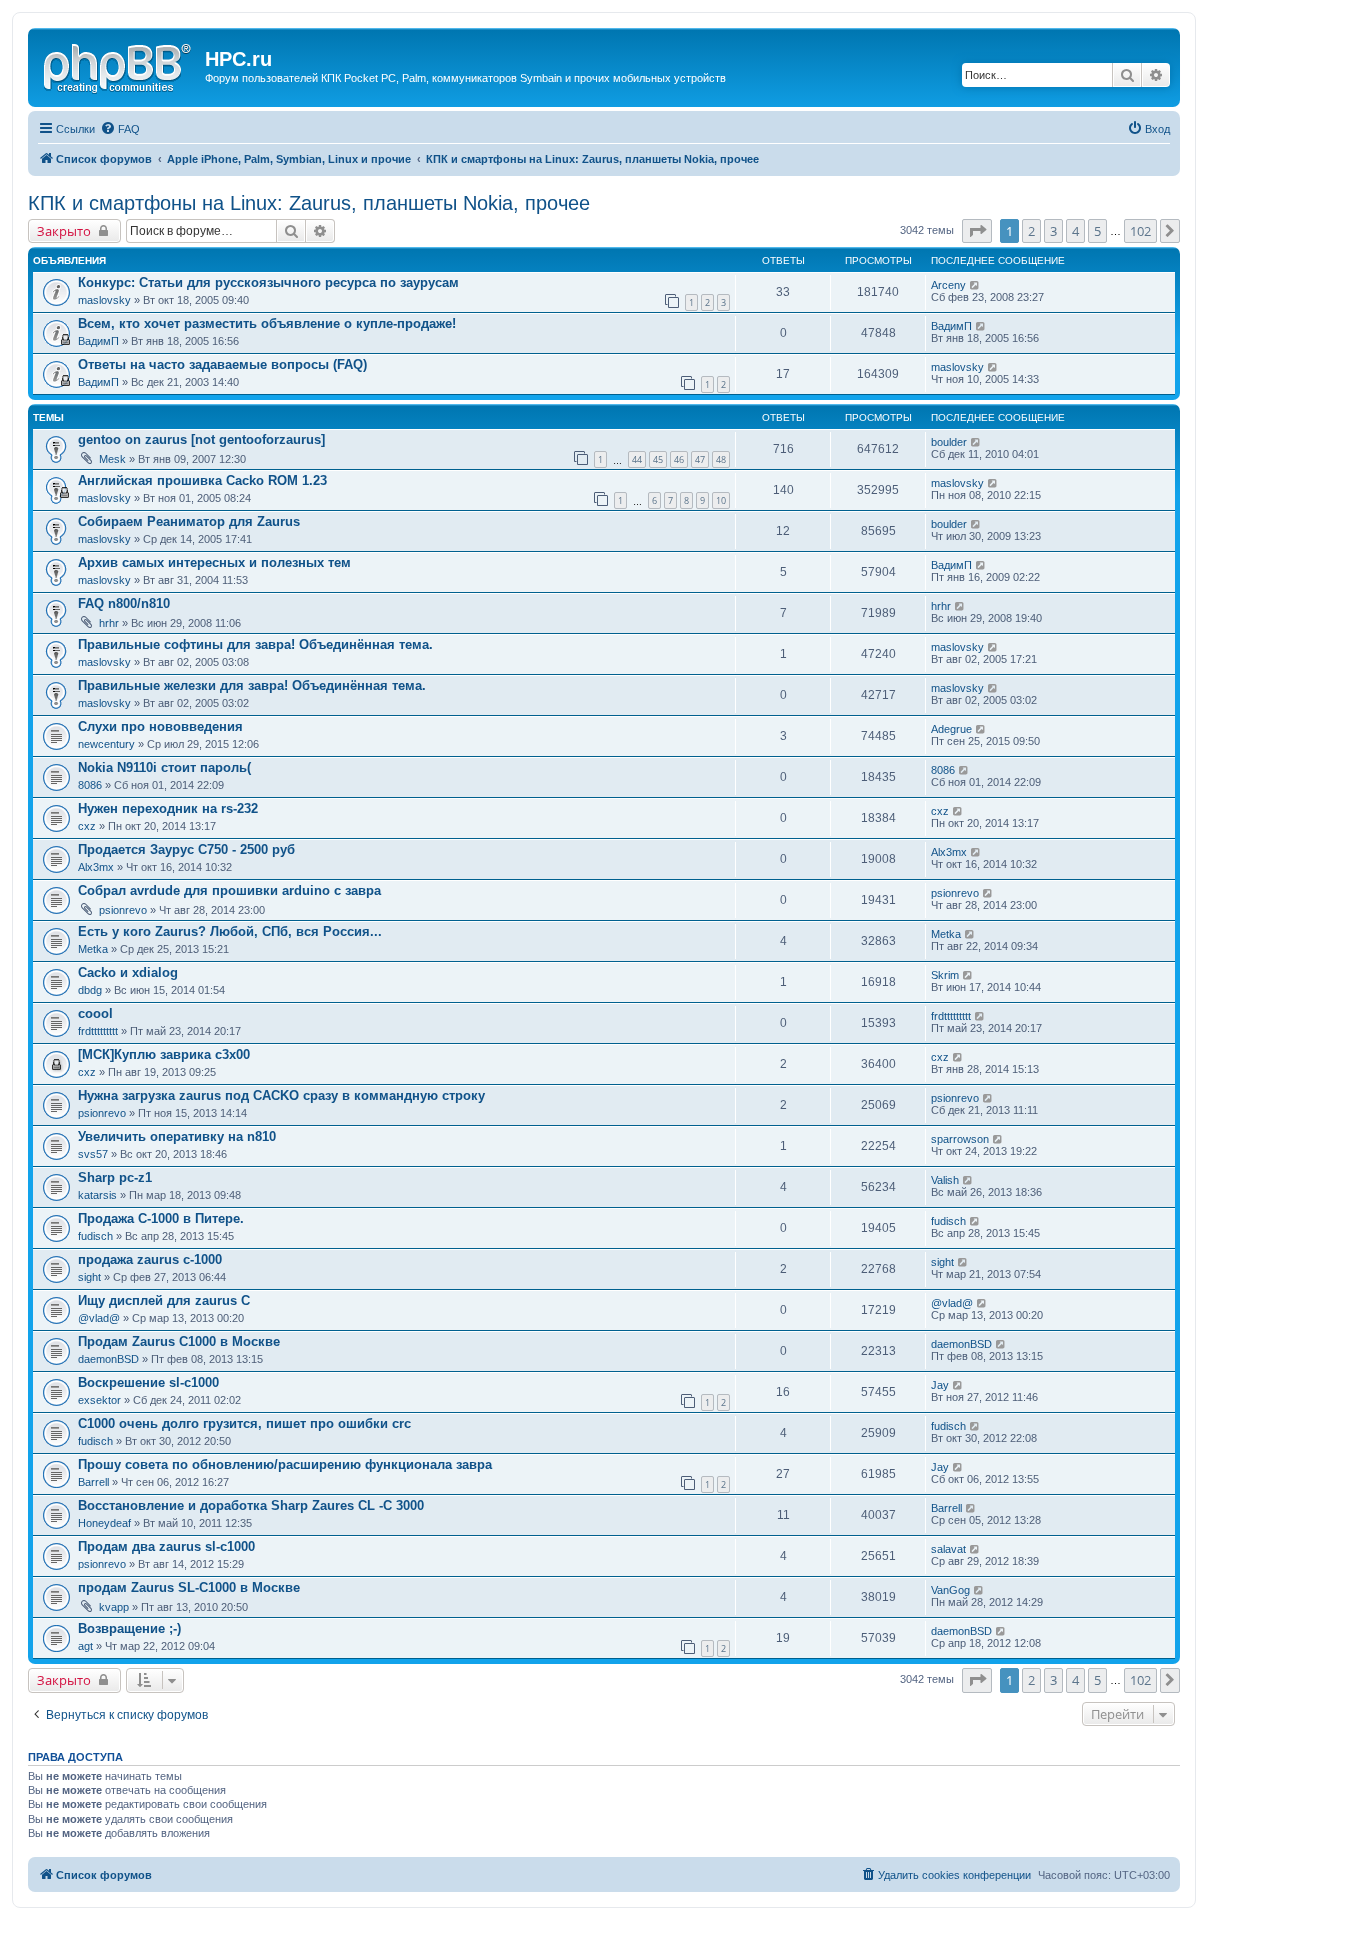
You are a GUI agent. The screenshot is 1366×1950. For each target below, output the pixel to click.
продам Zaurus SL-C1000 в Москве (189, 1587)
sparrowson (960, 1139)
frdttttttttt (98, 1031)
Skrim (945, 975)
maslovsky (104, 300)
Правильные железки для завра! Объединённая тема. (252, 685)
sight (89, 1277)
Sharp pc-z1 (115, 1177)
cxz (87, 826)
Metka (93, 949)
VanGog (950, 1590)
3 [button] (1053, 231)
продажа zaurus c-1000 (150, 1259)
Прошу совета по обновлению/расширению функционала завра (285, 1464)
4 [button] (1075, 231)
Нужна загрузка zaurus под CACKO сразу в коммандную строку (281, 1095)
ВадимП (98, 341)
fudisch (95, 1236)
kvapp (114, 1607)
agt (85, 1646)
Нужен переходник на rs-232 (168, 808)
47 (700, 459)
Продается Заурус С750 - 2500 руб (186, 849)
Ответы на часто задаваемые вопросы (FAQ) (222, 364)
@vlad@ (99, 1318)
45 (658, 459)
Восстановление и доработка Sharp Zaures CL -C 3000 (251, 1505)
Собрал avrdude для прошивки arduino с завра (229, 890)
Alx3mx (96, 867)
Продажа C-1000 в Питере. (161, 1218)
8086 (90, 785)
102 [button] (1140, 231)
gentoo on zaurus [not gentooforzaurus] (201, 439)
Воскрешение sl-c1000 (148, 1382)
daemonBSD (108, 1359)
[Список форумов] (119, 65)
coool (95, 1013)
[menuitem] (120, 129)
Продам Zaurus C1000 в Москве (179, 1341)
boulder (949, 442)
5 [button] (1097, 231)
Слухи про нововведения (160, 726)
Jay (940, 1385)
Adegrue (951, 729)
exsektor (99, 1400)
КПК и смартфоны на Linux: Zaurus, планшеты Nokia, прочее (309, 203)
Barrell (93, 1482)
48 (721, 459)
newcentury (106, 744)
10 (721, 500)
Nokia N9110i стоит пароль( (164, 767)
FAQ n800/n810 (124, 603)
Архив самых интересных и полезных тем (214, 562)
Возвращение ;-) (129, 1628)
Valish (945, 1180)
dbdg (90, 990)
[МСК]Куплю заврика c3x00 (164, 1054)
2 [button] (1031, 231)
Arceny (948, 285)
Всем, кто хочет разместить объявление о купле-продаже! (267, 323)
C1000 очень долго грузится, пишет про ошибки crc (244, 1423)
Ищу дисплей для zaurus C (164, 1300)
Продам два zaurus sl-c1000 (166, 1546)
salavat (948, 1549)
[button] (977, 231)
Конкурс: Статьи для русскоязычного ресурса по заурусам (268, 282)
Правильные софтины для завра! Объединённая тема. (255, 644)
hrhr (109, 623)
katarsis (97, 1195)
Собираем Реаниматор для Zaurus (189, 521)
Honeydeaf (104, 1523)
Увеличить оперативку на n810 (177, 1136)
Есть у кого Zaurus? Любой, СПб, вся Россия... (230, 931)
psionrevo (123, 910)
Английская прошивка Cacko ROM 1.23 (202, 480)
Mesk (112, 459)
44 (637, 459)
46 (679, 459)
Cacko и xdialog (128, 972)
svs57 (93, 1154)
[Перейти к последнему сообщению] (975, 285)
